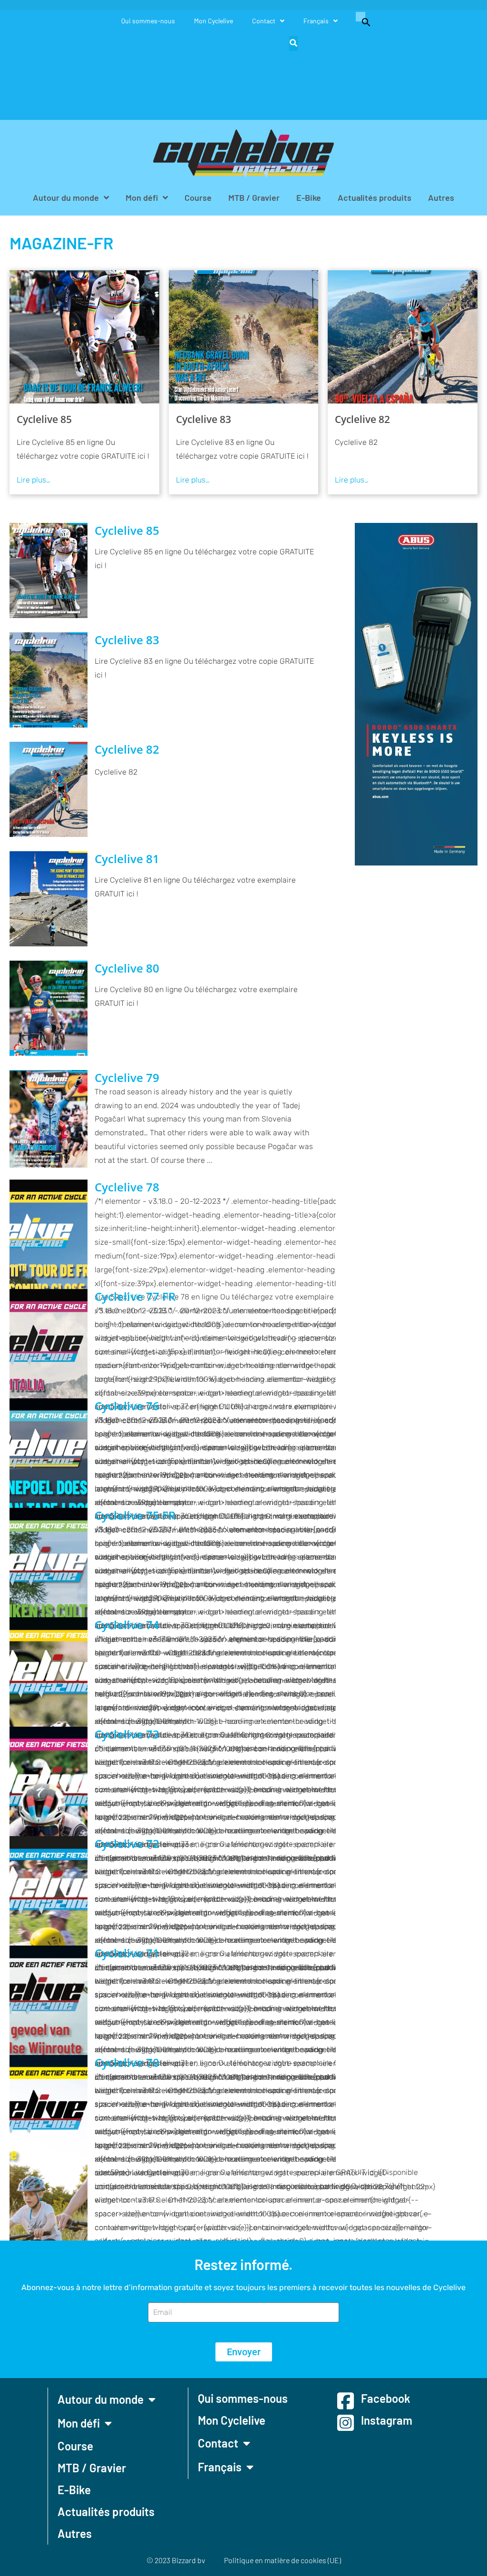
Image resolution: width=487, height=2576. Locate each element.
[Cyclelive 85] (84, 337)
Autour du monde (66, 197)
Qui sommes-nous (148, 21)
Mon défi (142, 197)
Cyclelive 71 (127, 1953)
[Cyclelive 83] (244, 337)
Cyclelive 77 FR (135, 1297)
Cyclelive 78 (127, 1187)
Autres (441, 197)
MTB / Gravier (254, 197)
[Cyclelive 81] (49, 899)
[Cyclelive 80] (49, 1008)
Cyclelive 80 (127, 968)
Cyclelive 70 (127, 2063)
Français (316, 21)
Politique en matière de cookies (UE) (282, 2560)
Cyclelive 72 (127, 1844)
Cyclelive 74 (127, 1625)
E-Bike (309, 197)
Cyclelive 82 (362, 419)
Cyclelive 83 (204, 419)
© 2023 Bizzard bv (176, 2560)
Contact (264, 21)
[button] (361, 21)
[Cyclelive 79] (49, 1119)
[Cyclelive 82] (403, 337)
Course (198, 197)
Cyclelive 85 (44, 419)
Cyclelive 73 (127, 1734)
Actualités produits (375, 197)
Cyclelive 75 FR (135, 1515)
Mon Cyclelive (214, 21)
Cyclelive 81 (127, 859)
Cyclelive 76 (127, 1406)
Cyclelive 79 (127, 1078)
